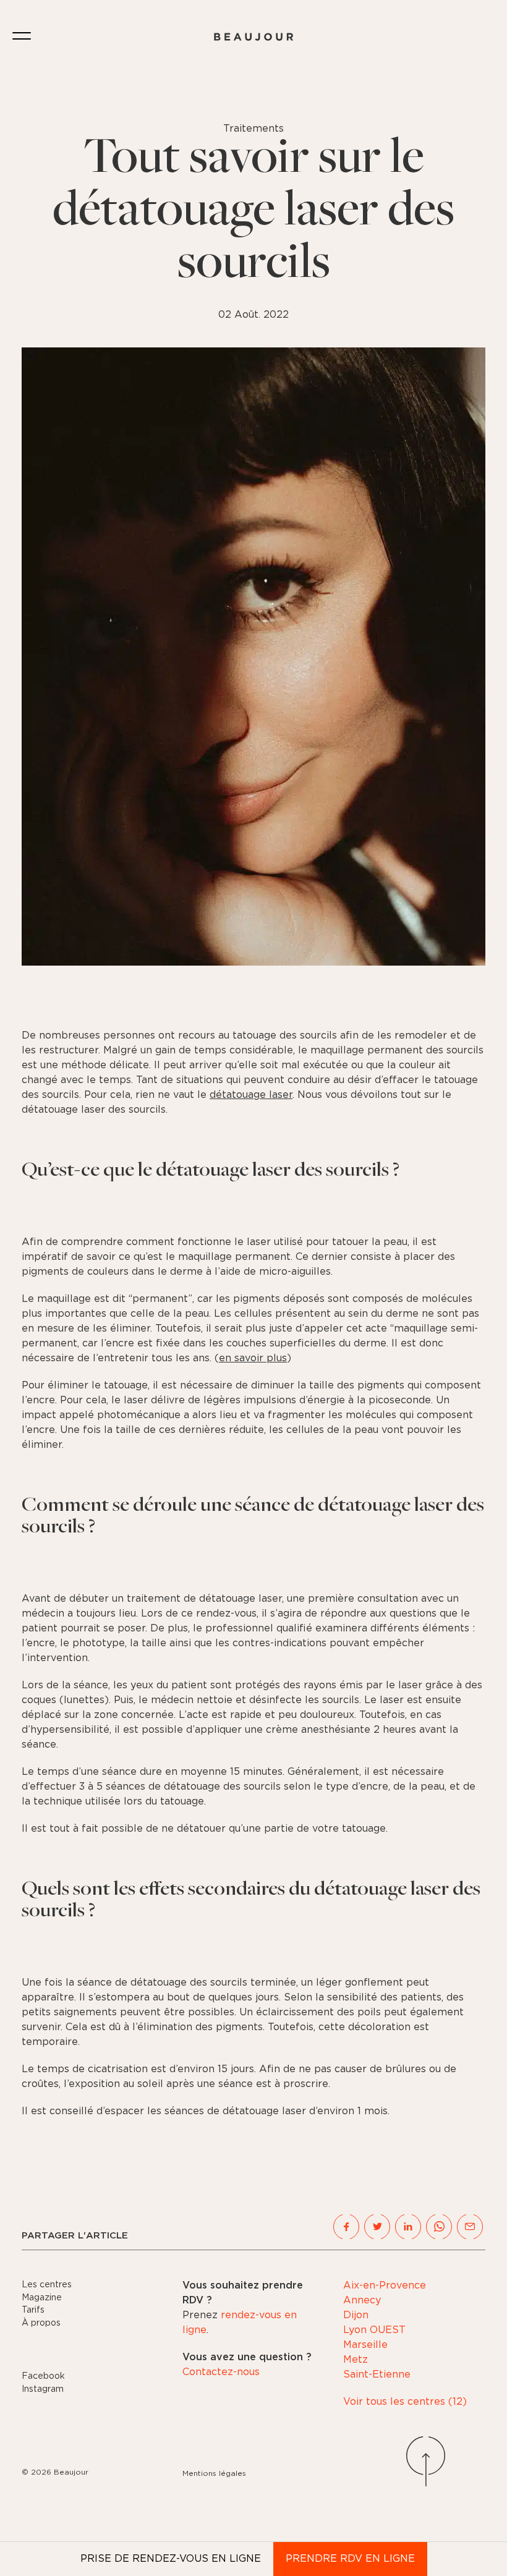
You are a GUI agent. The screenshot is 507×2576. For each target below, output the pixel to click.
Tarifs (33, 2310)
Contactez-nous (221, 2372)
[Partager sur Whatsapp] (439, 2227)
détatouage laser (251, 1095)
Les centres (47, 2285)
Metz (356, 2360)
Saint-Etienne (377, 2374)
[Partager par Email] (470, 2227)
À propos (41, 2323)
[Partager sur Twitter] (377, 2227)
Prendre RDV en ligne (350, 2559)
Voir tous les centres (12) (405, 2402)
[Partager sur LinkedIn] (408, 2227)
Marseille (365, 2345)
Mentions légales (214, 2473)
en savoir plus (253, 1358)
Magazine (42, 2298)
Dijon (356, 2315)
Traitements (253, 129)
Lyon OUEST (374, 2330)
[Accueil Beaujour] (253, 37)
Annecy (362, 2300)
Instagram (43, 2389)
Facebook (43, 2376)
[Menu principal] (22, 37)
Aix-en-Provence (385, 2285)
